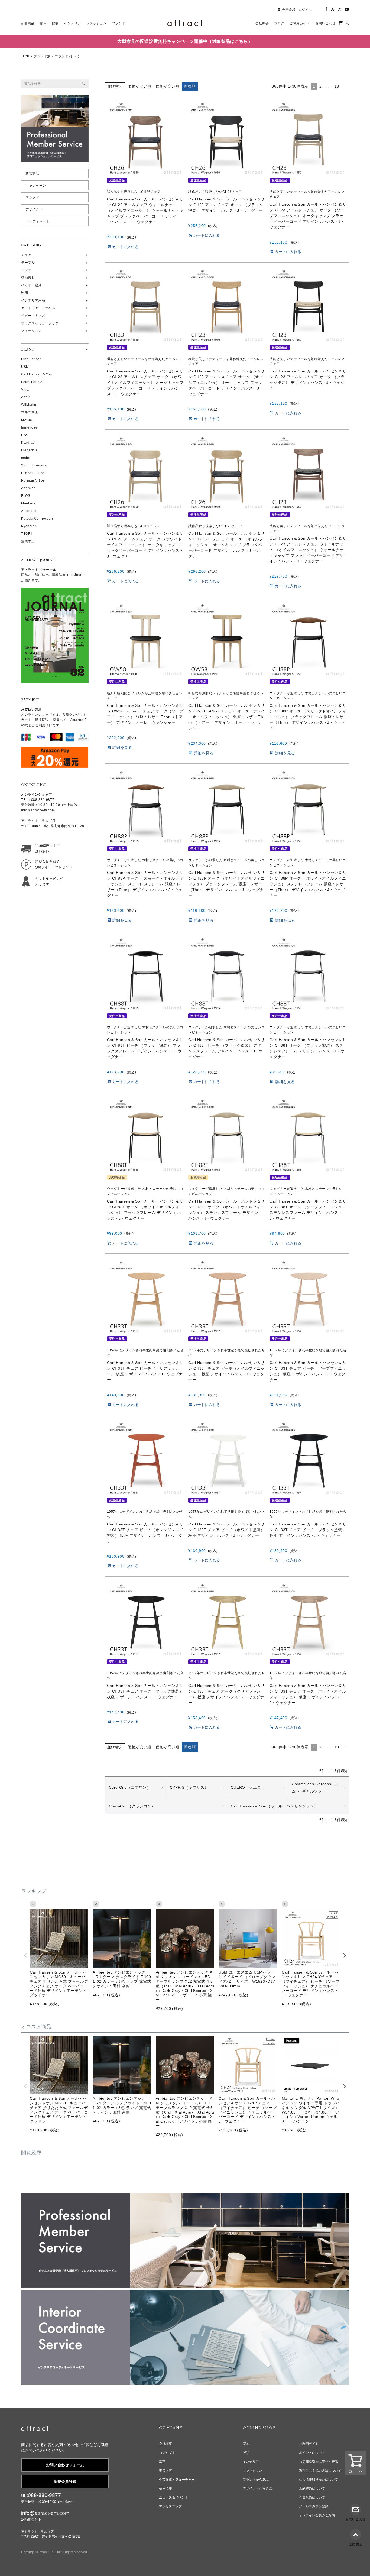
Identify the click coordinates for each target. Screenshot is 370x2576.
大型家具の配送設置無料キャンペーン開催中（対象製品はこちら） (185, 41)
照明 (246, 2453)
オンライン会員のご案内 (317, 2515)
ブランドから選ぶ (256, 2480)
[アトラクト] (35, 2429)
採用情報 (165, 2488)
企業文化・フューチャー (177, 2480)
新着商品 (32, 174)
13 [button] (337, 86)
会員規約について (312, 2497)
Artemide (28, 488)
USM (25, 367)
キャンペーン (36, 186)
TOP (26, 56)
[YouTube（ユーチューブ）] (347, 9)
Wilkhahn (29, 405)
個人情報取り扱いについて (319, 2480)
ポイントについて (312, 2453)
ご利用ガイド (309, 2444)
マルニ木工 (30, 412)
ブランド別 (42, 56)
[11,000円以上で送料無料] (46, 848)
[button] (345, 86)
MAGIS (27, 420)
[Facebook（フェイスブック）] (326, 9)
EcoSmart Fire (33, 473)
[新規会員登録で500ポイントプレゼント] (46, 863)
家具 (246, 2444)
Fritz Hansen (32, 359)
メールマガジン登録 (314, 2506)
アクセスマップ (170, 2506)
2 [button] (321, 86)
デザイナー (34, 209)
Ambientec (30, 511)
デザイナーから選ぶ (257, 2488)
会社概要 (165, 2444)
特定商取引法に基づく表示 (319, 2462)
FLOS (26, 496)
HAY (25, 435)
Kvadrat (27, 443)
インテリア (251, 2462)
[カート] (341, 23)
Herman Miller (33, 481)
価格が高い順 (168, 86)
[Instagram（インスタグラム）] (340, 9)
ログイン (305, 10)
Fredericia (29, 450)
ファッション (252, 2471)
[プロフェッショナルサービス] (185, 2197)
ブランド (32, 197)
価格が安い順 (139, 86)
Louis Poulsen (33, 382)
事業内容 (165, 2471)
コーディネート (37, 221)
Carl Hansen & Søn (37, 374)
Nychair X (29, 526)
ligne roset (30, 427)
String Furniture (34, 465)
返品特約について (312, 2488)
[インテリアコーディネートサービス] (185, 2293)
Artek (25, 397)
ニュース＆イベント (174, 2497)
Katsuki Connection (37, 519)
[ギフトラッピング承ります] (46, 880)
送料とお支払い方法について (320, 2471)
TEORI (26, 534)
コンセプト (167, 2453)
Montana (28, 503)
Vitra (25, 390)
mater (26, 458)
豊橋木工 (28, 541)
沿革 (162, 2462)
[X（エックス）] (333, 9)
